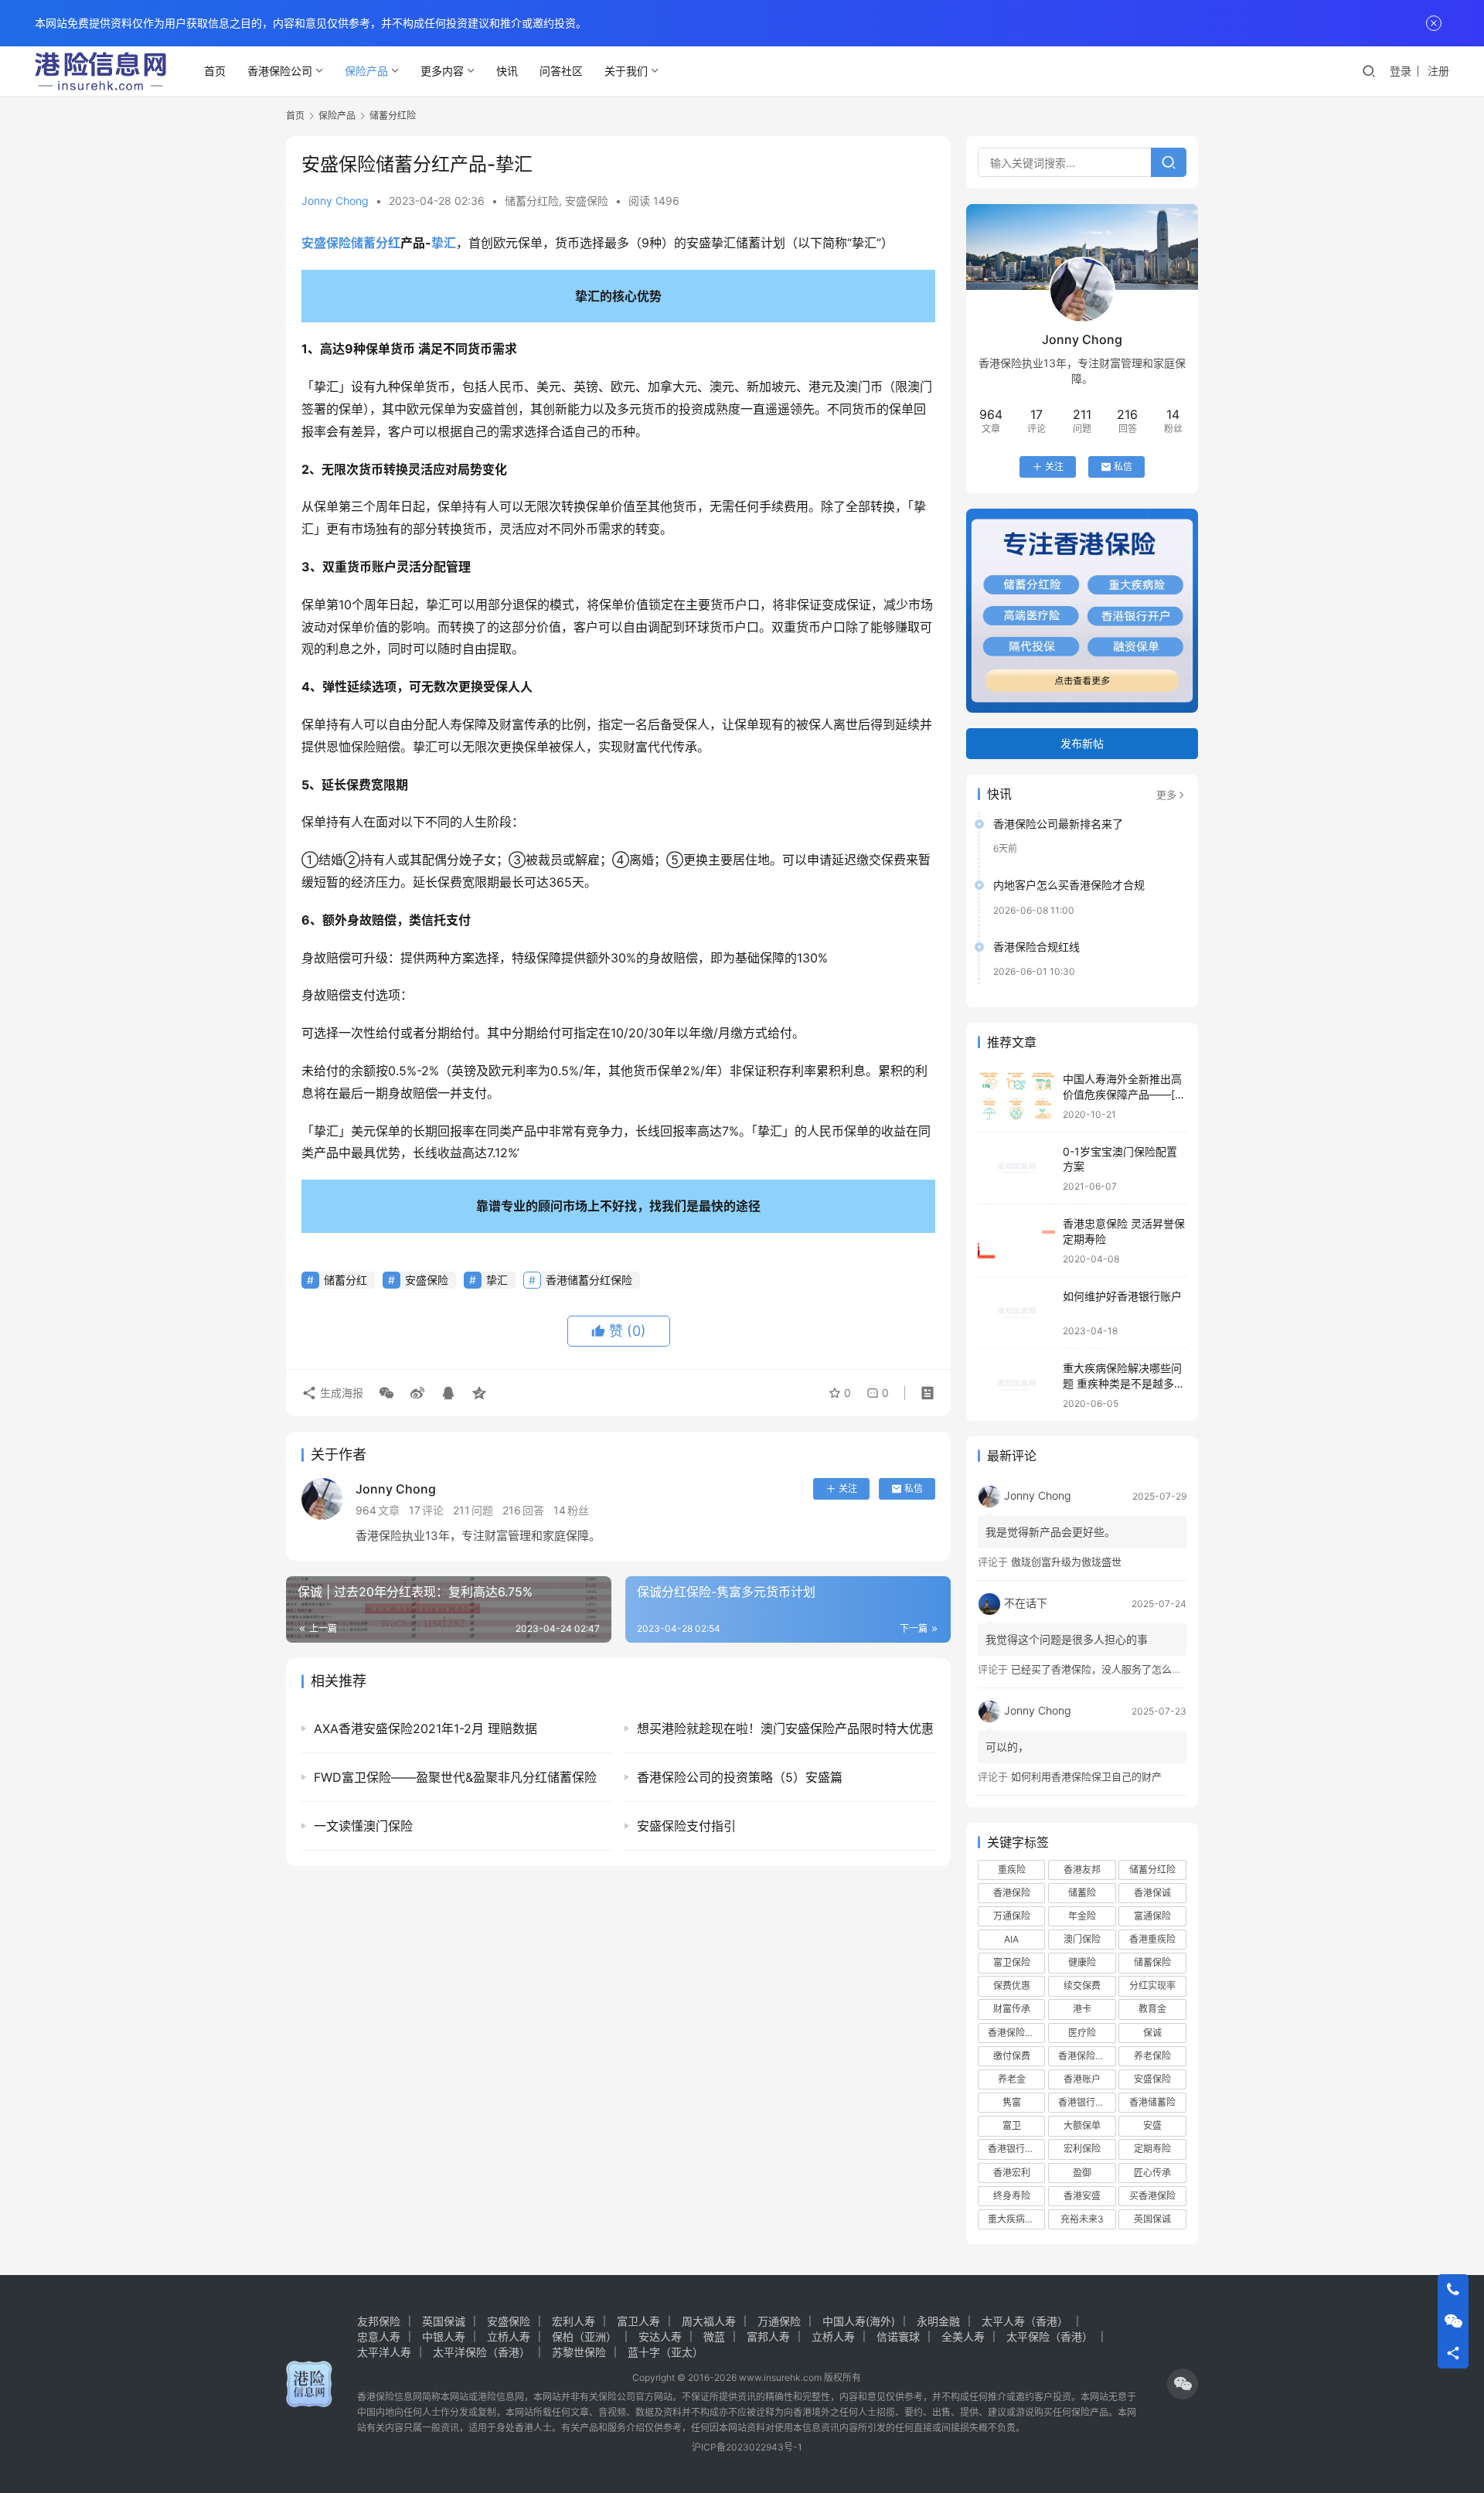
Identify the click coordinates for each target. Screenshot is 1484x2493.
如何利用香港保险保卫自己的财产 (1086, 1776)
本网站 (454, 2397)
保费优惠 (1012, 1986)
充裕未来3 (1082, 2219)
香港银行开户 (1086, 2102)
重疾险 (1012, 1870)
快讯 (507, 71)
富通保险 (1152, 1916)
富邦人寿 (768, 2336)
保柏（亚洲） (584, 2336)
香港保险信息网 (390, 2397)
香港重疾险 (1152, 1939)
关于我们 (626, 71)
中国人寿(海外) (859, 2321)
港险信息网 (501, 2397)
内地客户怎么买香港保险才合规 (1069, 885)
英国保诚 (1152, 2219)
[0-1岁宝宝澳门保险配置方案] (1016, 1168)
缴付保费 (1012, 2056)
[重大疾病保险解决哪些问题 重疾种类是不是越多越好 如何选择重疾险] (1016, 1385)
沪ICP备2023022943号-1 (747, 2447)
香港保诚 (1152, 1893)
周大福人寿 (709, 2321)
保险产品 (366, 71)
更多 (1166, 795)
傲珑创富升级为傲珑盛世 (1066, 1562)
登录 (1401, 71)
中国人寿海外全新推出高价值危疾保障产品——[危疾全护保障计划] (1124, 1094)
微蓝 (714, 2336)
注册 (1438, 71)
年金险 (1082, 1916)
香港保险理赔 (1086, 2056)
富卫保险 (1012, 1962)
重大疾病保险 (1016, 2219)
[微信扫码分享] (386, 1393)
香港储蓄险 (1152, 2102)
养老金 (1012, 2079)
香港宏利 (1012, 2173)
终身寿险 (1012, 2196)
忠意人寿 (379, 2336)
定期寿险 (1152, 2149)
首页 (215, 71)
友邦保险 (379, 2321)
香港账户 (1082, 2079)
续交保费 (1082, 1986)
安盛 (1152, 2125)
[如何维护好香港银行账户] (1016, 1313)
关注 (848, 1488)
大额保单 (1082, 2125)
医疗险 (1082, 2033)
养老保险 (1152, 2056)
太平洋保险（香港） (482, 2352)
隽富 (1012, 2102)
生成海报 (340, 1393)
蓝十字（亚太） (665, 2352)
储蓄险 (1082, 1893)
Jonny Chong (335, 201)
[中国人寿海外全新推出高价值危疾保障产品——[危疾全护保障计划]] (1016, 1096)
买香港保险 (1152, 2196)
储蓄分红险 (532, 201)
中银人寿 (444, 2336)
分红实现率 (1152, 1986)
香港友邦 (1082, 1870)
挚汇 (444, 243)
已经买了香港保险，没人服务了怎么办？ (1101, 1669)
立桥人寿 (509, 2336)
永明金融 (938, 2321)
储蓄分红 (376, 243)
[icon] (1183, 2384)
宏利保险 (1082, 2149)
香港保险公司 (280, 71)
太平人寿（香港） (1025, 2321)
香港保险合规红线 (1036, 947)
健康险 (1082, 1962)
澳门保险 (1082, 1939)
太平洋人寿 (384, 2352)
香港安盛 (1082, 2196)
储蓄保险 (1152, 1962)
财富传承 (1012, 2009)
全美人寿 (963, 2336)
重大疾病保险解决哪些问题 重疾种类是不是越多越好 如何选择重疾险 (1124, 1383)
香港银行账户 (1016, 2149)
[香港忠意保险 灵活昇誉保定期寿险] (1016, 1240)
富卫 (1012, 2125)
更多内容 (442, 71)
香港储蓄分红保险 (589, 1280)
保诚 (1152, 2033)
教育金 (1152, 2009)
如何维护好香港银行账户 (1122, 1296)
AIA (1011, 1939)
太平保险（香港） (1050, 2336)
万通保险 (1012, 1916)
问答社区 (561, 71)
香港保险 (1012, 1893)
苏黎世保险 (579, 2352)
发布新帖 (1082, 743)
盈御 (1082, 2173)
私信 (914, 1488)
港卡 (1082, 2009)
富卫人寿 (638, 2321)
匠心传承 (1152, 2173)
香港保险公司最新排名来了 (1058, 824)
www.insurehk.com (780, 2377)
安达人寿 (660, 2336)
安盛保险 (587, 201)
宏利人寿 (574, 2321)
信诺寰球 (898, 2336)
